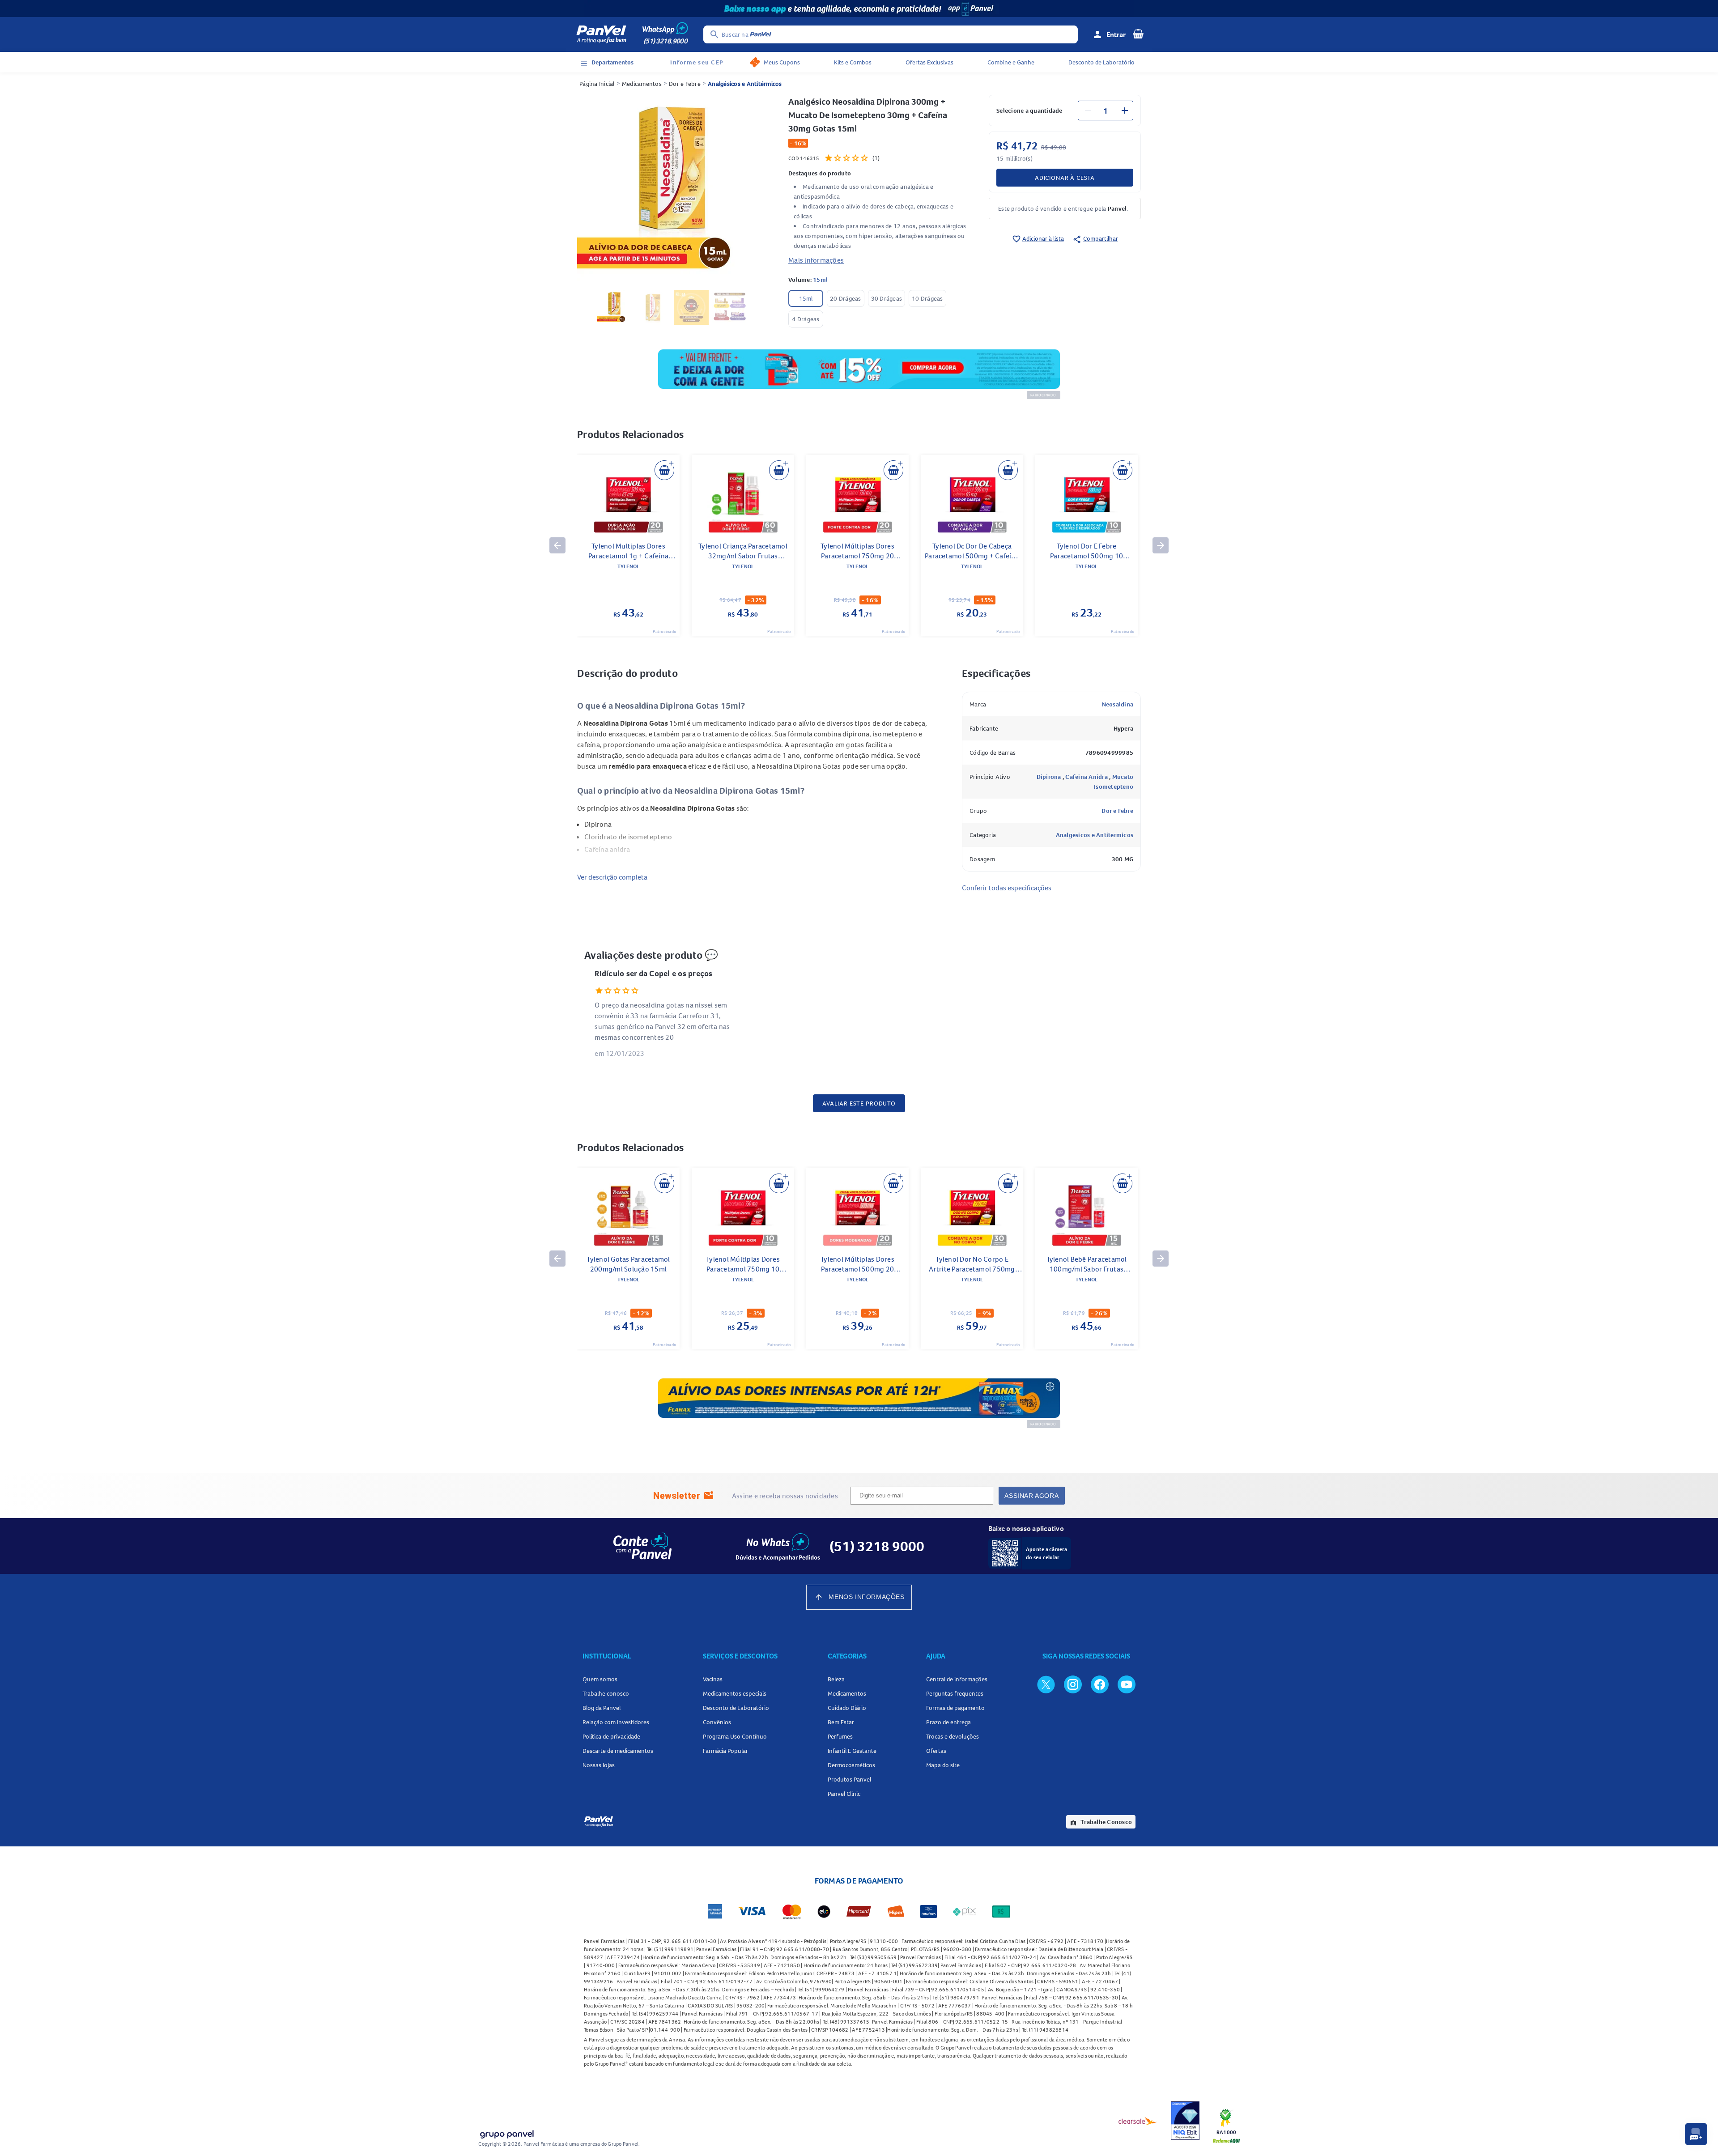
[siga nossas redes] (1046, 1684)
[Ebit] (1185, 2121)
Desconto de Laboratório (1101, 62)
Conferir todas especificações (1007, 888)
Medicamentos (642, 84)
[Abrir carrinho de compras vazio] (1138, 34)
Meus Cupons (782, 62)
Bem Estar (841, 1722)
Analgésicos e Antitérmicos (745, 84)
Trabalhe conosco (606, 1693)
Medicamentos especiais (735, 1693)
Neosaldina (1118, 704)
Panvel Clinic (844, 1794)
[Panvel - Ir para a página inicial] (601, 34)
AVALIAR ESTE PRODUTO (859, 1103)
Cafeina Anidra (1087, 777)
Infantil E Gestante (852, 1751)
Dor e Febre (685, 84)
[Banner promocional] (859, 9)
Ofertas (936, 1751)
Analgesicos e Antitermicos (1095, 835)
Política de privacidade (611, 1736)
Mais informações (816, 260)
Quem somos (600, 1679)
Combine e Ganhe (1011, 62)
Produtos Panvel (849, 1779)
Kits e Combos (853, 62)
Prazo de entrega (948, 1722)
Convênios (717, 1722)
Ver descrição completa (612, 877)
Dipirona (1050, 777)
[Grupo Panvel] (506, 2133)
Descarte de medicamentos (618, 1751)
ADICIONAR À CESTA (1065, 178)
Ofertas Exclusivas (929, 62)
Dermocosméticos (851, 1765)
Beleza (836, 1679)
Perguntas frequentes (955, 1693)
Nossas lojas (599, 1765)
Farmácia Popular (725, 1751)
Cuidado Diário (847, 1708)
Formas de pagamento (955, 1708)
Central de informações (957, 1679)
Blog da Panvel (602, 1708)
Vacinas (713, 1679)
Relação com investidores (616, 1722)
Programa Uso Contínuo (735, 1736)
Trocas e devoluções (953, 1736)
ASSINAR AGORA (1031, 1496)
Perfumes (840, 1736)
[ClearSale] (1138, 2121)
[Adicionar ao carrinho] (664, 470)
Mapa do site (943, 1765)
